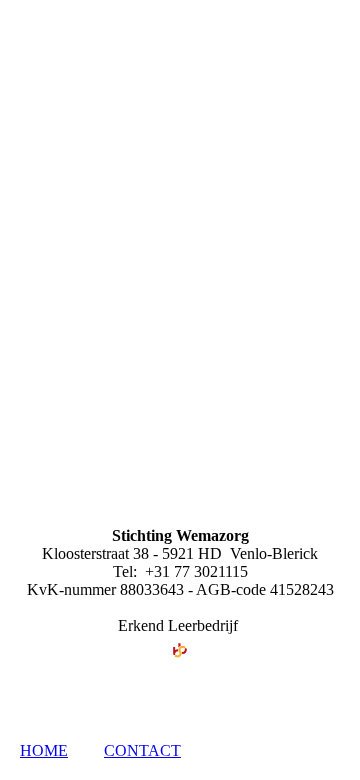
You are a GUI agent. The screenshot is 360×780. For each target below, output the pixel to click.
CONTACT (142, 750)
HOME (44, 750)
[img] (180, 125)
